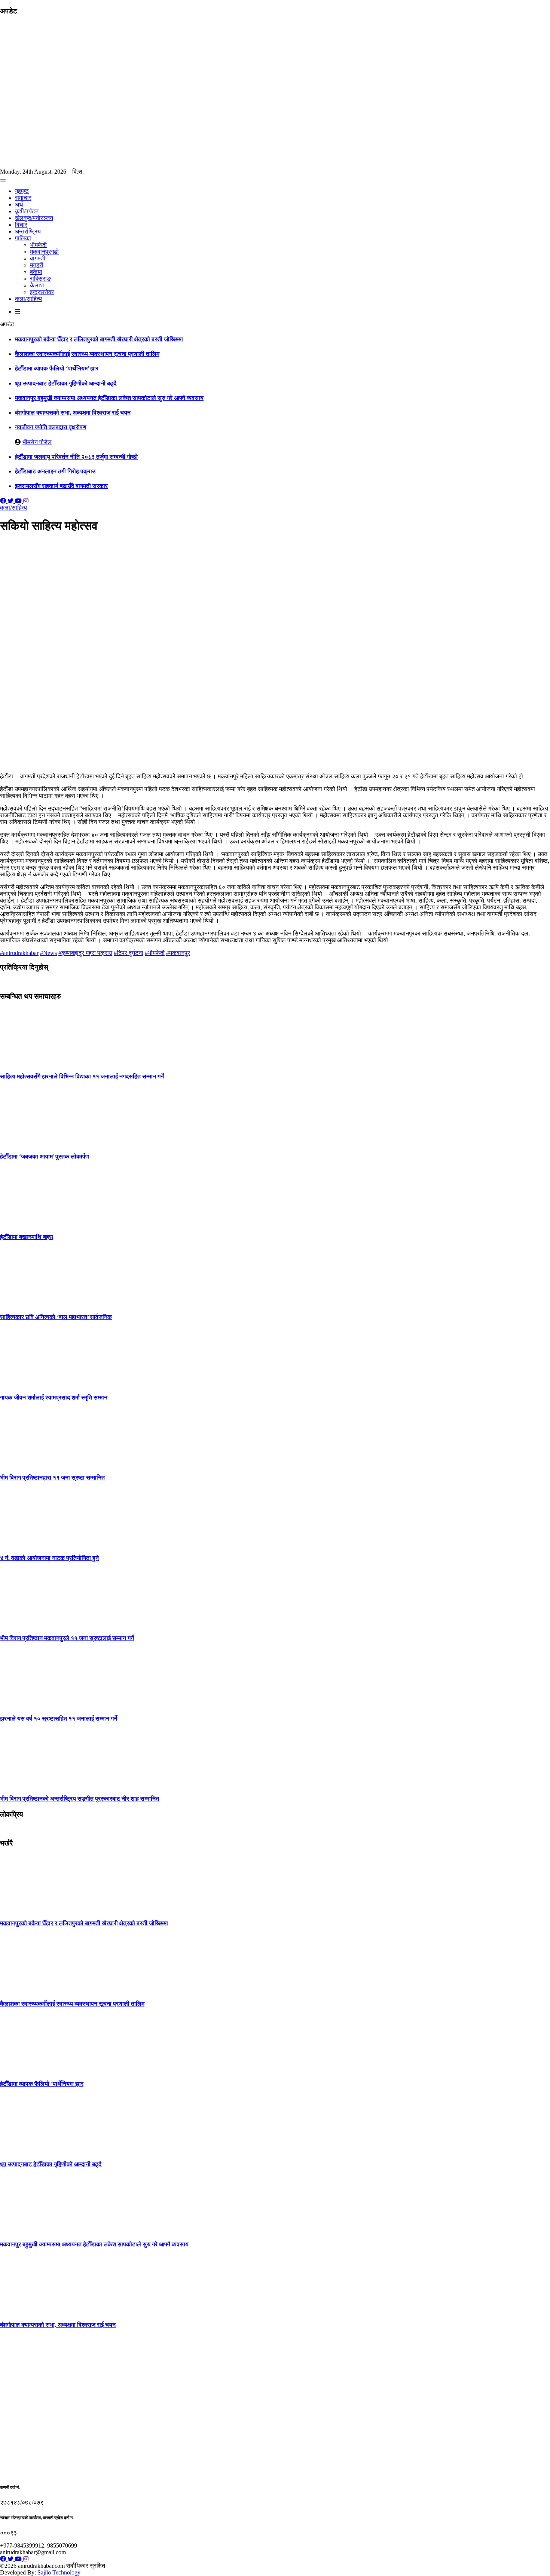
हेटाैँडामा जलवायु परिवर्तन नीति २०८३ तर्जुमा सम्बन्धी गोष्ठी (76, 457)
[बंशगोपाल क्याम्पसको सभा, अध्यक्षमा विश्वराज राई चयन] (28, 2310)
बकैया (36, 272)
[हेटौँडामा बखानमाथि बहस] (28, 1222)
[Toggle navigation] (3, 180)
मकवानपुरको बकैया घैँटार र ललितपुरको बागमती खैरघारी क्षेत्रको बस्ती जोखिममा (99, 339)
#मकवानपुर (178, 953)
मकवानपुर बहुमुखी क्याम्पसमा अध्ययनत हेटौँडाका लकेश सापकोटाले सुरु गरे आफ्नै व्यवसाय (109, 398)
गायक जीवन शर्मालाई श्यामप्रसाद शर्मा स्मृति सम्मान (54, 1397)
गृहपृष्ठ (22, 191)
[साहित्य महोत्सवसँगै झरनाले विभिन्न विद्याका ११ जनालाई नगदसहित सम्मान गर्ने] (28, 1061)
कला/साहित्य (28, 299)
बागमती (38, 258)
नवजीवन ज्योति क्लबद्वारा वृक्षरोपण (51, 427)
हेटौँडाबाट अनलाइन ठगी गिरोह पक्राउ (55, 471)
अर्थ (19, 205)
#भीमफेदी (155, 953)
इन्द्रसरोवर (42, 292)
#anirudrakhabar (19, 953)
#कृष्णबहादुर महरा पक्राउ (85, 953)
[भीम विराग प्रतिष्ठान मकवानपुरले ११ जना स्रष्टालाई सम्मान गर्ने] (28, 1623)
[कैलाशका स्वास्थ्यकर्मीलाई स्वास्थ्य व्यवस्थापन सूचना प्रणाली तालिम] (28, 1989)
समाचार (23, 198)
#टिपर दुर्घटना (129, 953)
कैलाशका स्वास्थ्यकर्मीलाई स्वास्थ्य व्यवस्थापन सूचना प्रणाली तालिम (87, 354)
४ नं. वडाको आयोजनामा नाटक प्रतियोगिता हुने (49, 1558)
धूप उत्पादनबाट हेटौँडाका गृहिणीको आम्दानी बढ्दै (66, 383)
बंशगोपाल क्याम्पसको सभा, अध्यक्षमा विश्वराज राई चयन (73, 413)
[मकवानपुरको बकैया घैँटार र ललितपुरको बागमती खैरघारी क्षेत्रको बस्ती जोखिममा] (28, 1909)
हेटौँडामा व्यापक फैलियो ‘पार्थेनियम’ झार (57, 368)
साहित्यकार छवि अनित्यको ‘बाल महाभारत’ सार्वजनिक (56, 1317)
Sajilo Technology (59, 2572)
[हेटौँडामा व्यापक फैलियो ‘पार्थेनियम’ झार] (28, 2069)
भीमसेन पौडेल (37, 442)
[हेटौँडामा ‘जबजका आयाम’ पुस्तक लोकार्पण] (28, 1142)
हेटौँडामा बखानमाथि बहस (27, 1237)
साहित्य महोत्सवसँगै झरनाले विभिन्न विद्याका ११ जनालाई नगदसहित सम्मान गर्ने (82, 1076)
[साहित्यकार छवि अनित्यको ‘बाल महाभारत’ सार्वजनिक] (28, 1302)
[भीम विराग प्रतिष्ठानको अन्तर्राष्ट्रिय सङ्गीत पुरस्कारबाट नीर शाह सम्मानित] (28, 1784)
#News (48, 953)
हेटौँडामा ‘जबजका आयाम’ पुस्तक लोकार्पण (45, 1156)
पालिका (23, 238)
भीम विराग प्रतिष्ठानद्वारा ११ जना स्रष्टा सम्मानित (52, 1478)
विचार (21, 225)
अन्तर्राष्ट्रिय (28, 231)
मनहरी (37, 265)
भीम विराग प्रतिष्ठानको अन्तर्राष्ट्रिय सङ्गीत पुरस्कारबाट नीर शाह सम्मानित (80, 1799)
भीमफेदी (38, 245)
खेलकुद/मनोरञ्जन (34, 218)
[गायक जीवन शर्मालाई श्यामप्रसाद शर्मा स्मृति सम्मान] (28, 1383)
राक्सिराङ (40, 279)
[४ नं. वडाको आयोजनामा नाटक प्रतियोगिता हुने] (28, 1543)
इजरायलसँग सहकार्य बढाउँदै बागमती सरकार (61, 486)
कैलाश (37, 285)
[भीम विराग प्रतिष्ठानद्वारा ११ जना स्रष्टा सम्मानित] (28, 1463)
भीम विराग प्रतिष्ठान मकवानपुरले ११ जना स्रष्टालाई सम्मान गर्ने (67, 1638)
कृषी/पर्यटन (27, 211)
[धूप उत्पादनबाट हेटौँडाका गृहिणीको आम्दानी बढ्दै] (28, 2149)
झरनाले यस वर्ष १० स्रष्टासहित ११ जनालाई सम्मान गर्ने (59, 1719)
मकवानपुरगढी (44, 252)
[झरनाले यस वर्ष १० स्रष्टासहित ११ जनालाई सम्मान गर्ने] (28, 1704)
